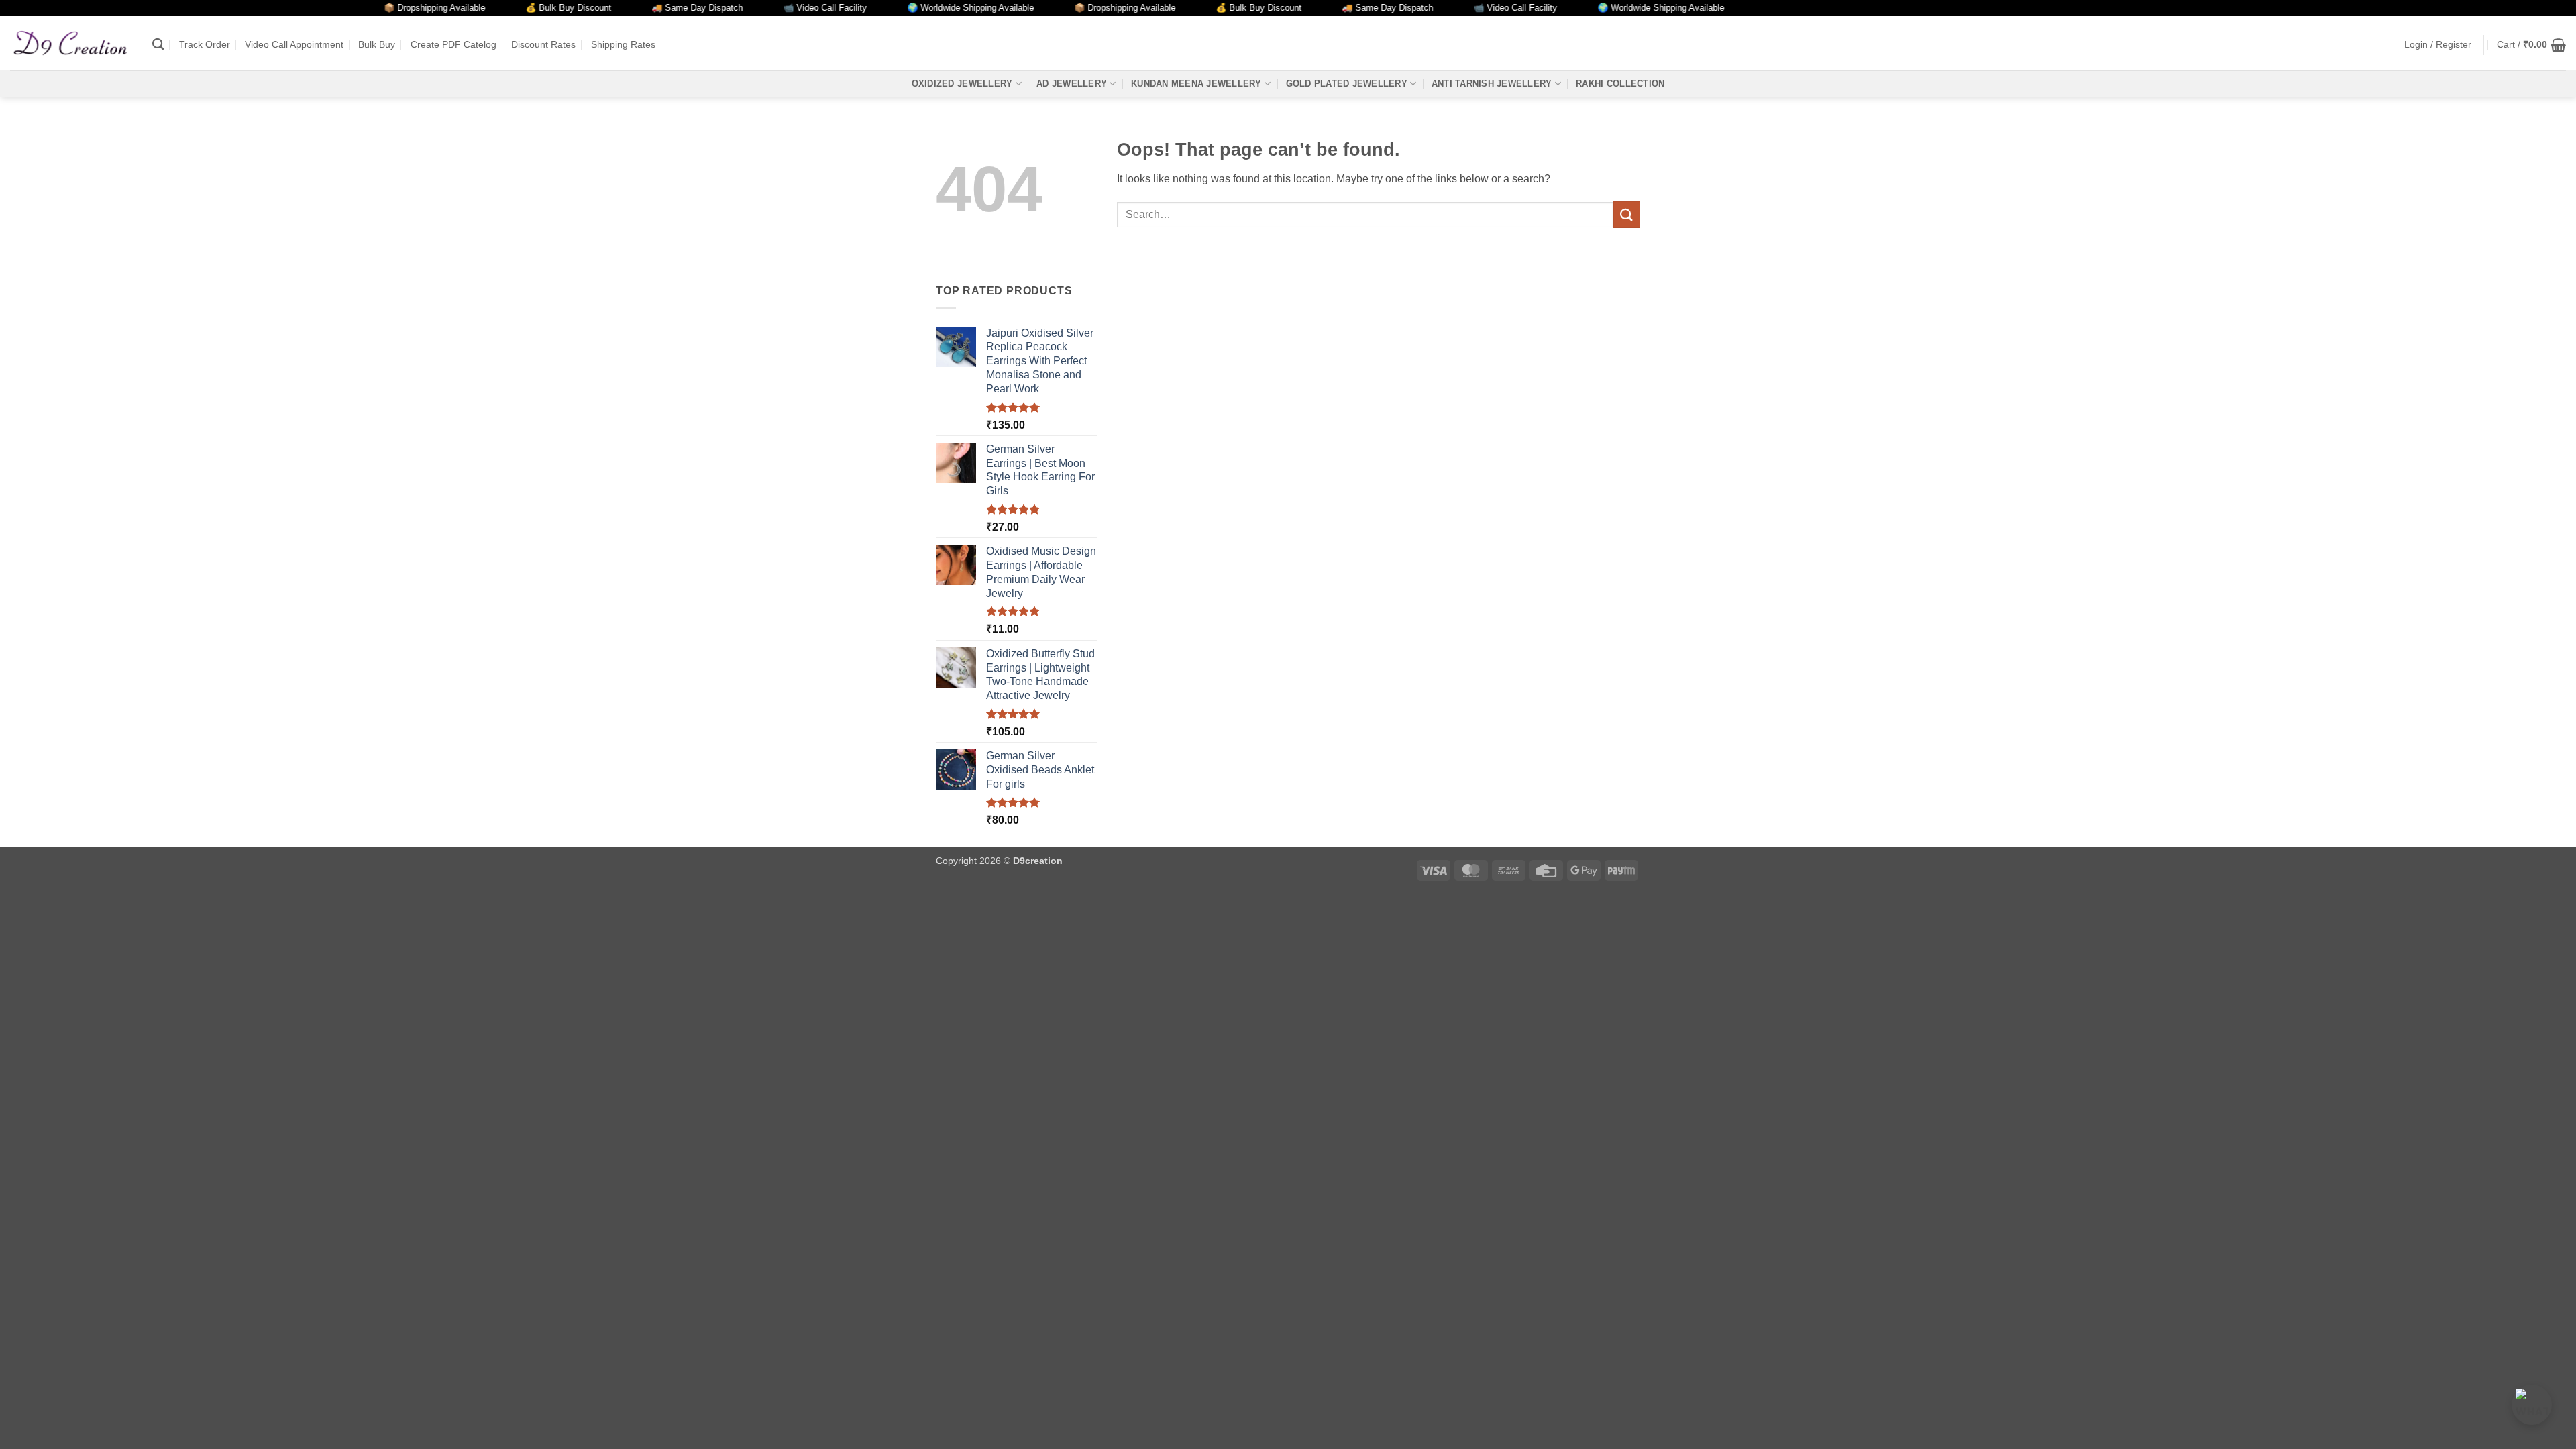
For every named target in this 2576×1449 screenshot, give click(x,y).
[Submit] (1627, 214)
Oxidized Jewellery (962, 84)
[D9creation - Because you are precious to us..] (71, 43)
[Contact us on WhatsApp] (2532, 1405)
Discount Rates (543, 44)
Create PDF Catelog (453, 44)
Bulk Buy (377, 44)
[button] (2438, 45)
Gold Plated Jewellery (1347, 84)
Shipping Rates (623, 44)
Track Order (205, 44)
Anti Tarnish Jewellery (1492, 84)
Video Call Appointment (294, 44)
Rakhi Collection (1620, 84)
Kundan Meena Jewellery (1196, 84)
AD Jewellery (1072, 84)
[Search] (158, 45)
